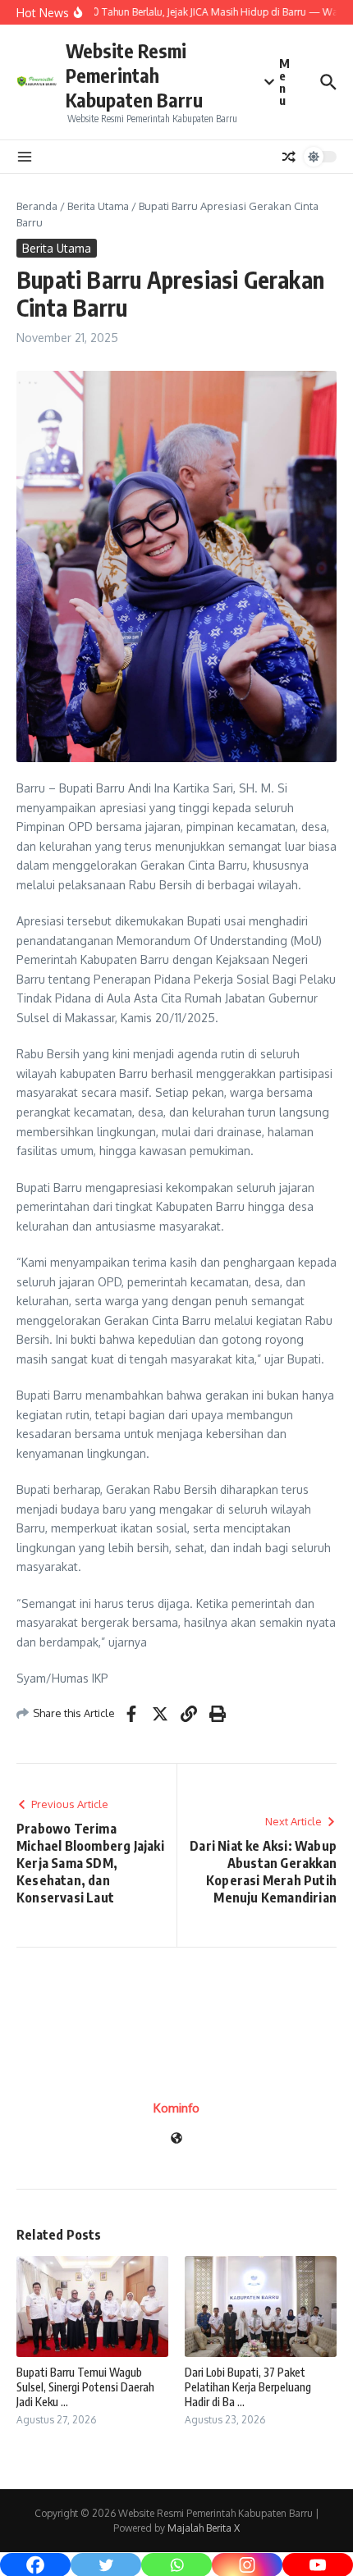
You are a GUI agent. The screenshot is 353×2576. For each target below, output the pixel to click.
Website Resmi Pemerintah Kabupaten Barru (134, 75)
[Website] (176, 2139)
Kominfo (176, 2108)
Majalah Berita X (204, 2528)
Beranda (37, 206)
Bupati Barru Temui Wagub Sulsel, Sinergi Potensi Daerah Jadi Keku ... (85, 2387)
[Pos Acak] (289, 157)
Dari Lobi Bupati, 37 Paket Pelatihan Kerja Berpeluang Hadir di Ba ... (248, 2387)
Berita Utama (98, 206)
